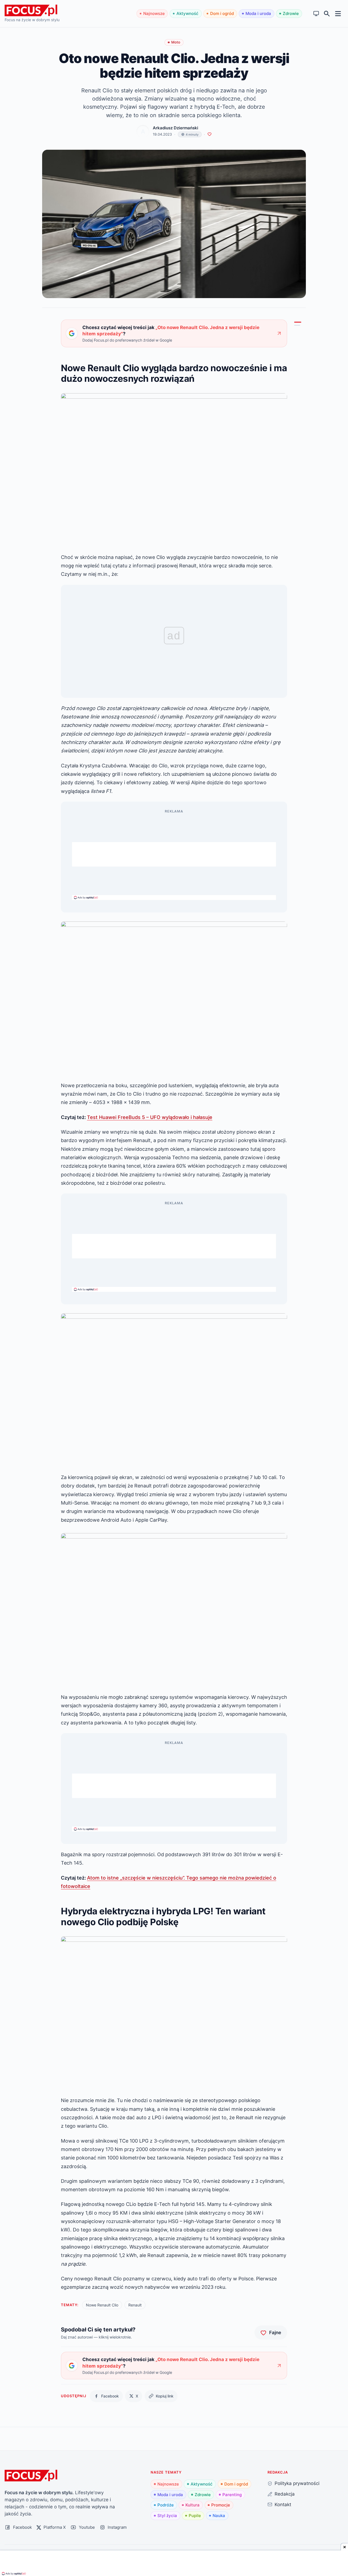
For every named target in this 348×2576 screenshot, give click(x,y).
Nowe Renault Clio (102, 2305)
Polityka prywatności (297, 2483)
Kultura (192, 2505)
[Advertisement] (174, 854)
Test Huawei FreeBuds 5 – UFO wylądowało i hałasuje (150, 1117)
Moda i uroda (258, 13)
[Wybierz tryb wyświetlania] (316, 14)
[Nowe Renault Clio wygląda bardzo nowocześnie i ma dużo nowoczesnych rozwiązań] (298, 322)
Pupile (195, 2516)
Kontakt (283, 2504)
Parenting (232, 2495)
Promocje (221, 2505)
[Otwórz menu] (338, 13)
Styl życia (167, 2516)
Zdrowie (291, 13)
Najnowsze (154, 13)
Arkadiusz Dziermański (175, 128)
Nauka (219, 2516)
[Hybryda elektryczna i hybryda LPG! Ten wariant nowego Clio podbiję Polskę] (297, 326)
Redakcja (285, 2494)
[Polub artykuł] (209, 134)
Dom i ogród (222, 13)
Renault (135, 2305)
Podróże (166, 2505)
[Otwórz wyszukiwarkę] (327, 14)
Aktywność (187, 13)
